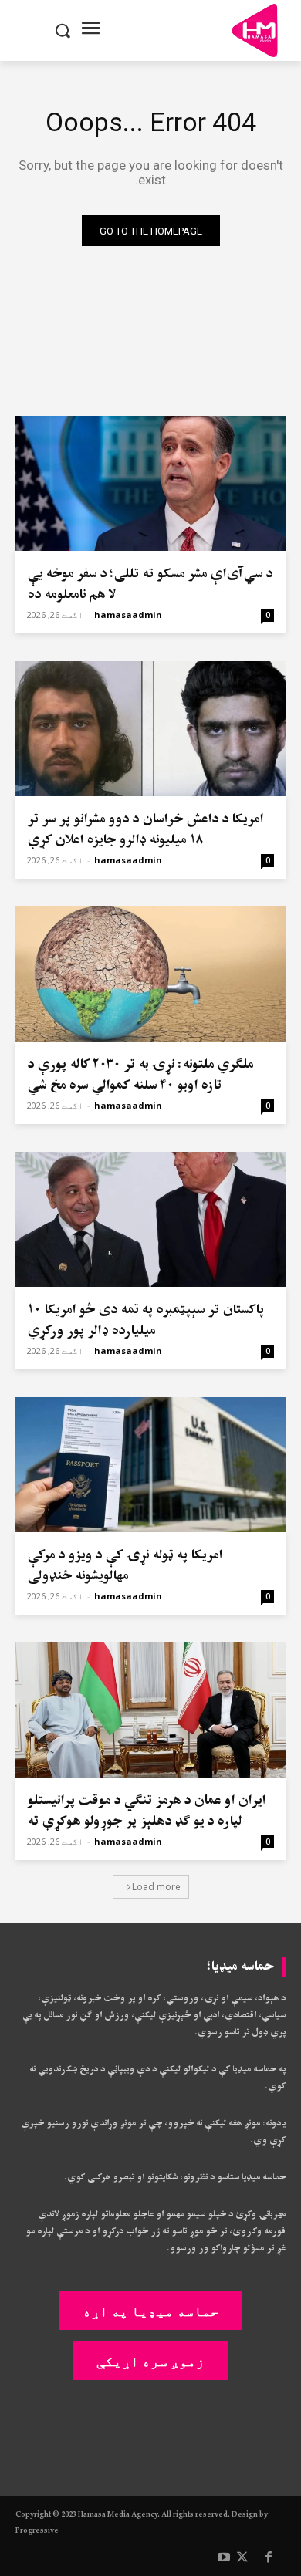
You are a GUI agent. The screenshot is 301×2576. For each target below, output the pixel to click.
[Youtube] (224, 2558)
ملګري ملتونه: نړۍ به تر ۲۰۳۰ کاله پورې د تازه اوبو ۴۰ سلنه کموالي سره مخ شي (140, 1075)
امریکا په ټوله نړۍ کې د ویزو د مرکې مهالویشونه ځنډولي (125, 1565)
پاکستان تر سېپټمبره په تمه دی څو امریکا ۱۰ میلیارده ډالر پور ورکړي (145, 1320)
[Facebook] (269, 2558)
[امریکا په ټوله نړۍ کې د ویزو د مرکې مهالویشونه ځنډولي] (150, 1465)
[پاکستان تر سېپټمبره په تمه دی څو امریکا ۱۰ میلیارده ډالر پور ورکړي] (150, 1219)
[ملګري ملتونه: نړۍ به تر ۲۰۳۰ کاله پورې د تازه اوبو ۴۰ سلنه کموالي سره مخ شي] (150, 974)
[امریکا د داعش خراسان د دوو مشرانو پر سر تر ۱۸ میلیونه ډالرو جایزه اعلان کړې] (150, 729)
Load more (156, 1887)
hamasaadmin (128, 614)
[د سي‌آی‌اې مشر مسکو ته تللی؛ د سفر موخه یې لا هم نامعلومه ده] (150, 483)
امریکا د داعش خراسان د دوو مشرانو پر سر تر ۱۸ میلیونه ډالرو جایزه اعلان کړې (145, 829)
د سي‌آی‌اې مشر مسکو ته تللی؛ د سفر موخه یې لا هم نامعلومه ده (150, 584)
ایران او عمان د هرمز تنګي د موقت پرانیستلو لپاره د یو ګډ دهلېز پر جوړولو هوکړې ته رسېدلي (146, 1821)
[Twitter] (242, 2558)
